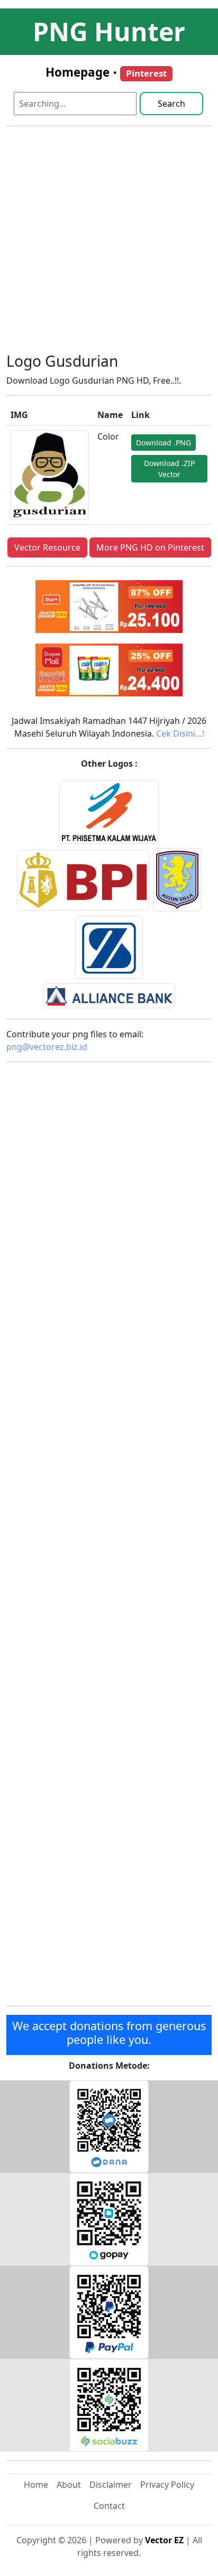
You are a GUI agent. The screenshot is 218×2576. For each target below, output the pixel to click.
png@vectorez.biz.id (47, 1047)
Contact (109, 2506)
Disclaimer (111, 2485)
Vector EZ (164, 2540)
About (69, 2485)
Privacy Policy (167, 2485)
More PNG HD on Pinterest (150, 547)
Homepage (78, 72)
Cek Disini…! (180, 733)
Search (171, 104)
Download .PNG (163, 443)
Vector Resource (47, 547)
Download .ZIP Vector (169, 469)
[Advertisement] (109, 244)
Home (36, 2485)
